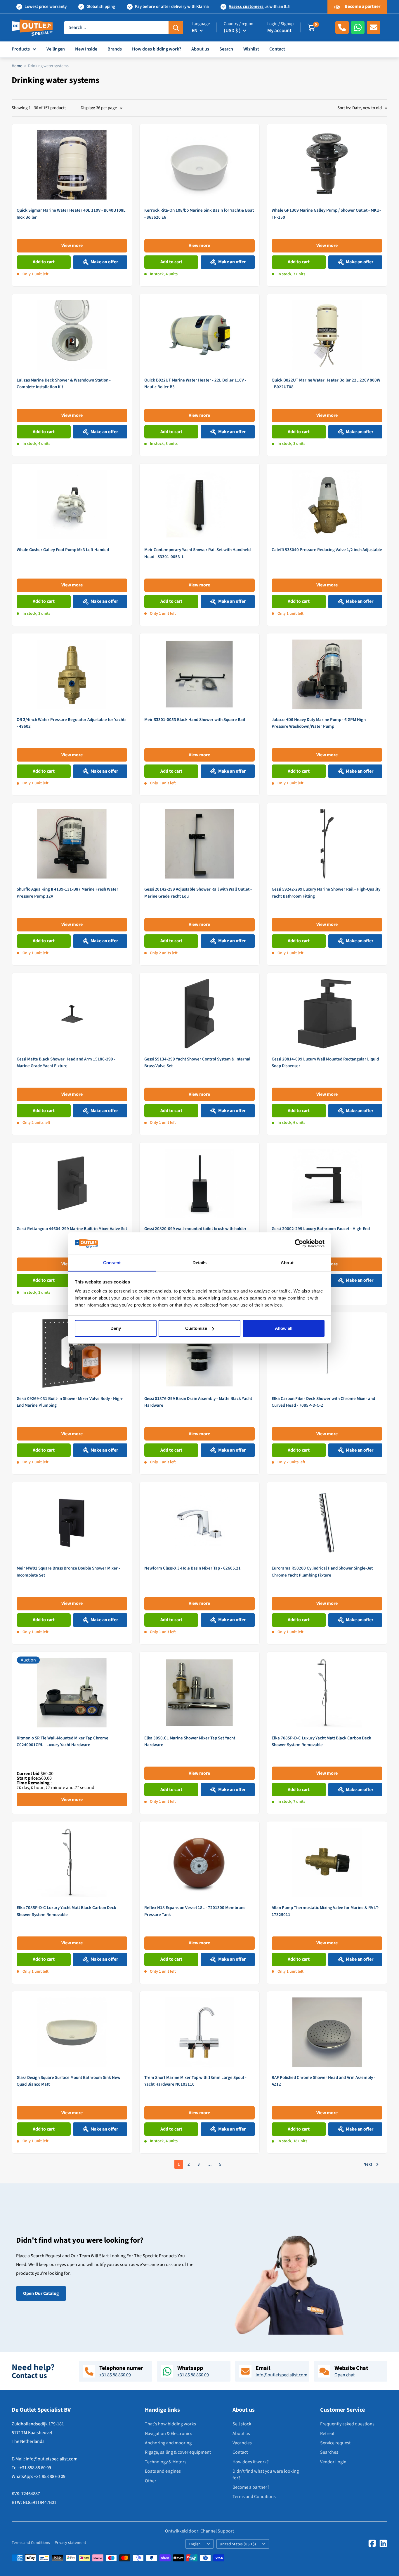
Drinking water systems (48, 66)
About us (200, 49)
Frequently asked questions (347, 2424)
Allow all (284, 1328)
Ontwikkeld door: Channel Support (199, 2531)
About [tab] (287, 1263)
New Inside (86, 49)
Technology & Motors (166, 2462)
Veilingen (56, 49)
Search (226, 49)
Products (21, 49)
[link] (72, 205)
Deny (116, 1328)
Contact (277, 49)
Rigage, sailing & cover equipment (178, 2452)
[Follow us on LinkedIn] (383, 2543)
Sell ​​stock (242, 2424)
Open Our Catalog (41, 2293)
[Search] (176, 27)
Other (151, 2481)
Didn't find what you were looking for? (266, 2474)
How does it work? (251, 2462)
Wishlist (251, 49)
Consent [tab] (112, 1263)
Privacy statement (70, 2543)
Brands (115, 49)
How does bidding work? (157, 49)
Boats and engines (163, 2471)
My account (279, 31)
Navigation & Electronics (169, 2434)
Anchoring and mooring (168, 2443)
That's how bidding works (170, 2424)
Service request (335, 2443)
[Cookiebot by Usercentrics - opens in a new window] (299, 1243)
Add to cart (44, 262)
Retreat (327, 2434)
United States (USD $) (238, 2544)
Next (368, 2164)
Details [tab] (200, 1263)
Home (17, 66)
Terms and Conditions (254, 2497)
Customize (196, 1328)
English (195, 2544)
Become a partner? (251, 2487)
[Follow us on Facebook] (372, 2543)
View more (72, 245)
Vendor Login (333, 2462)
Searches (329, 2452)
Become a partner (362, 6)
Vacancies (242, 2443)
